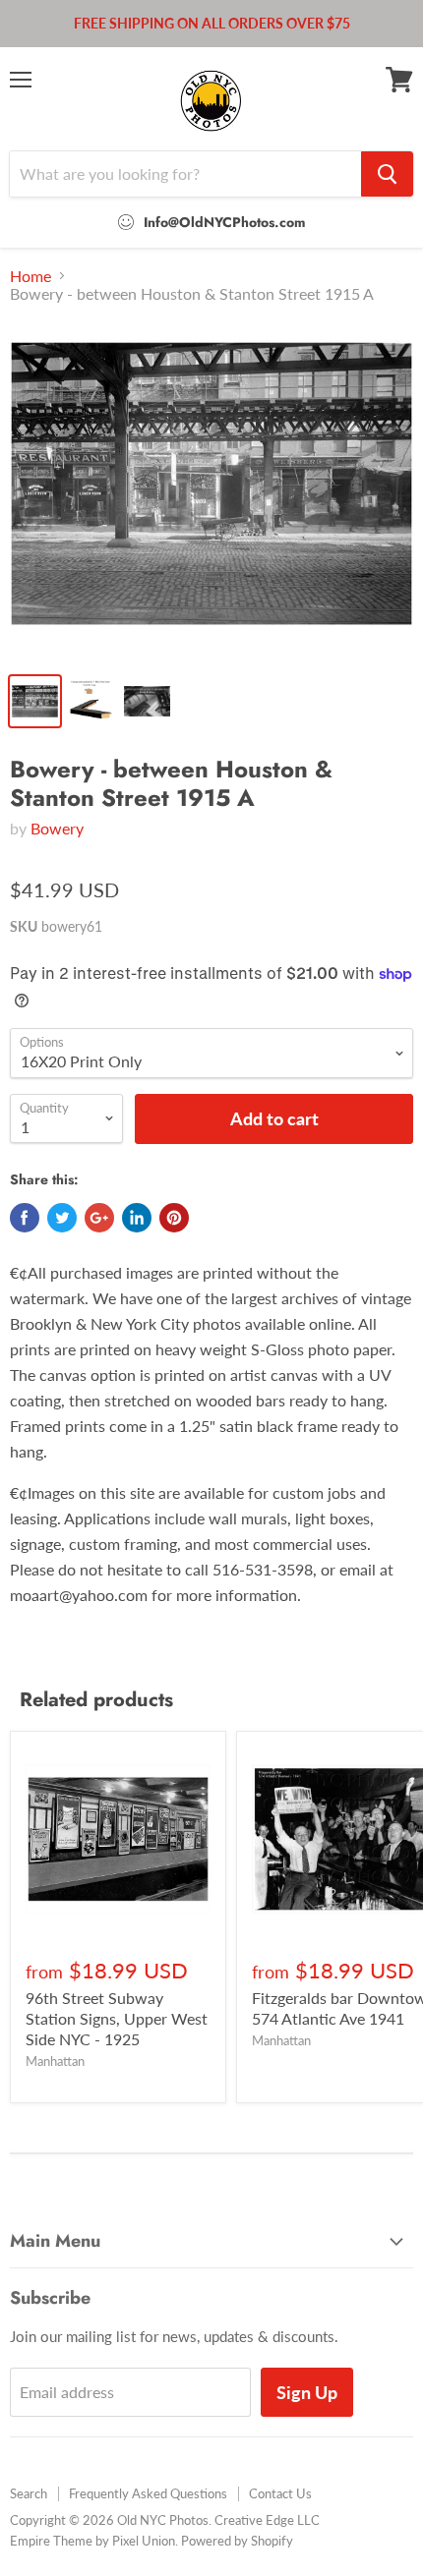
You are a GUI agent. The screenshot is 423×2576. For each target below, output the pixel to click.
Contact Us (280, 2493)
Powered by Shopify (237, 2541)
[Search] (387, 174)
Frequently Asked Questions (148, 2493)
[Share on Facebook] (25, 1218)
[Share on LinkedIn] (137, 1218)
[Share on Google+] (99, 1218)
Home (30, 276)
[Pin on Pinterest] (174, 1218)
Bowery (57, 828)
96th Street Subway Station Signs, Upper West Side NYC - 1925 (117, 2018)
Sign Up (307, 2392)
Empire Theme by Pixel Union (92, 2541)
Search (29, 2493)
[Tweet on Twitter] (62, 1218)
